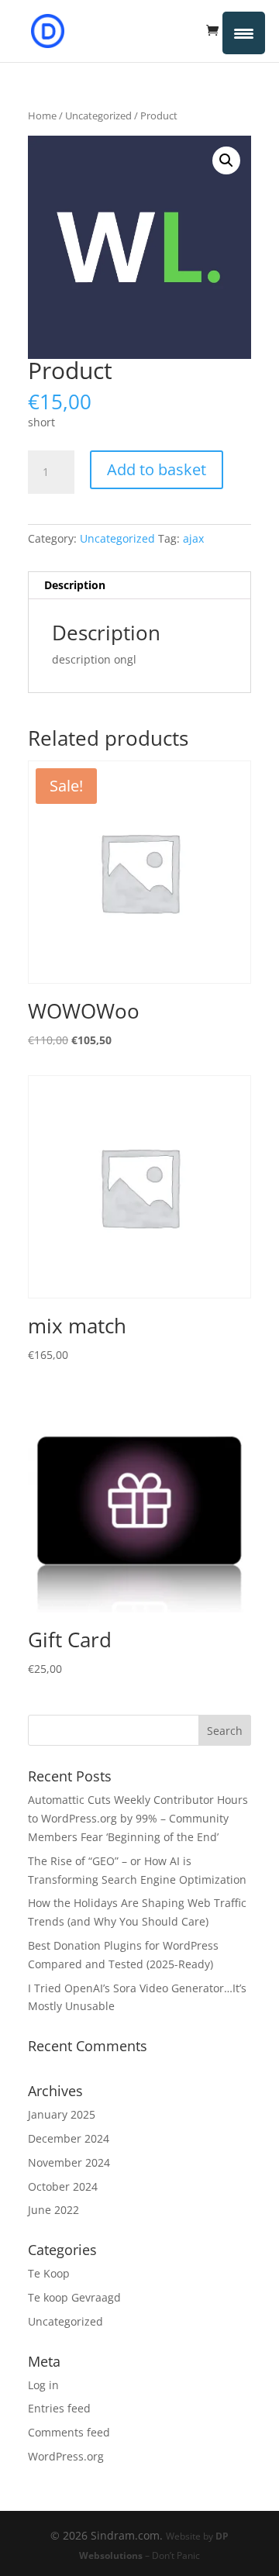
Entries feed (59, 2408)
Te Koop (49, 2273)
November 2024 (69, 2162)
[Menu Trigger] (244, 33)
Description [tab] (75, 585)
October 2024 (63, 2186)
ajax (193, 538)
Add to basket (157, 469)
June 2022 (53, 2210)
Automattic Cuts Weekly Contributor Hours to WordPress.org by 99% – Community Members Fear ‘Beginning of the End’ (138, 1818)
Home (42, 116)
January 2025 (62, 2114)
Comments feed (69, 2432)
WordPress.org (66, 2456)
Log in (43, 2385)
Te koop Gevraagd (74, 2297)
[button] (226, 160)
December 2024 (69, 2138)
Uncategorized (98, 116)
